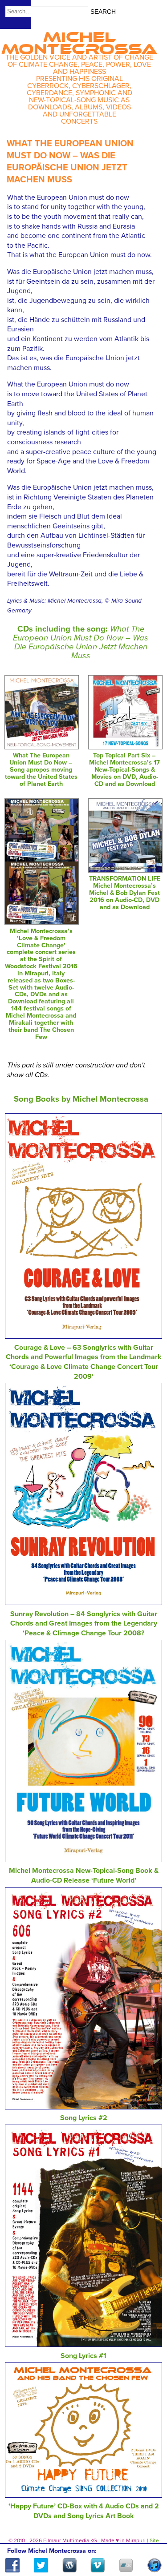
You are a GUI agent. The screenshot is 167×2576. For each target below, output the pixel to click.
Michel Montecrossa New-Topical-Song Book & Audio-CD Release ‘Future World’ (84, 1876)
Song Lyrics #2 (84, 2118)
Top (149, 2544)
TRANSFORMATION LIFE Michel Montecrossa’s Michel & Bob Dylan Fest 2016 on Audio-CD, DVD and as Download (125, 893)
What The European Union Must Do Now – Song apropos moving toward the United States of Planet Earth (41, 769)
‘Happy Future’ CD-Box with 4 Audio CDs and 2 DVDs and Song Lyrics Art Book (84, 2511)
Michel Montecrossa (79, 40)
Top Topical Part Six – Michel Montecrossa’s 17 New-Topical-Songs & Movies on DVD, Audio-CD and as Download (124, 769)
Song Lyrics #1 (83, 2356)
